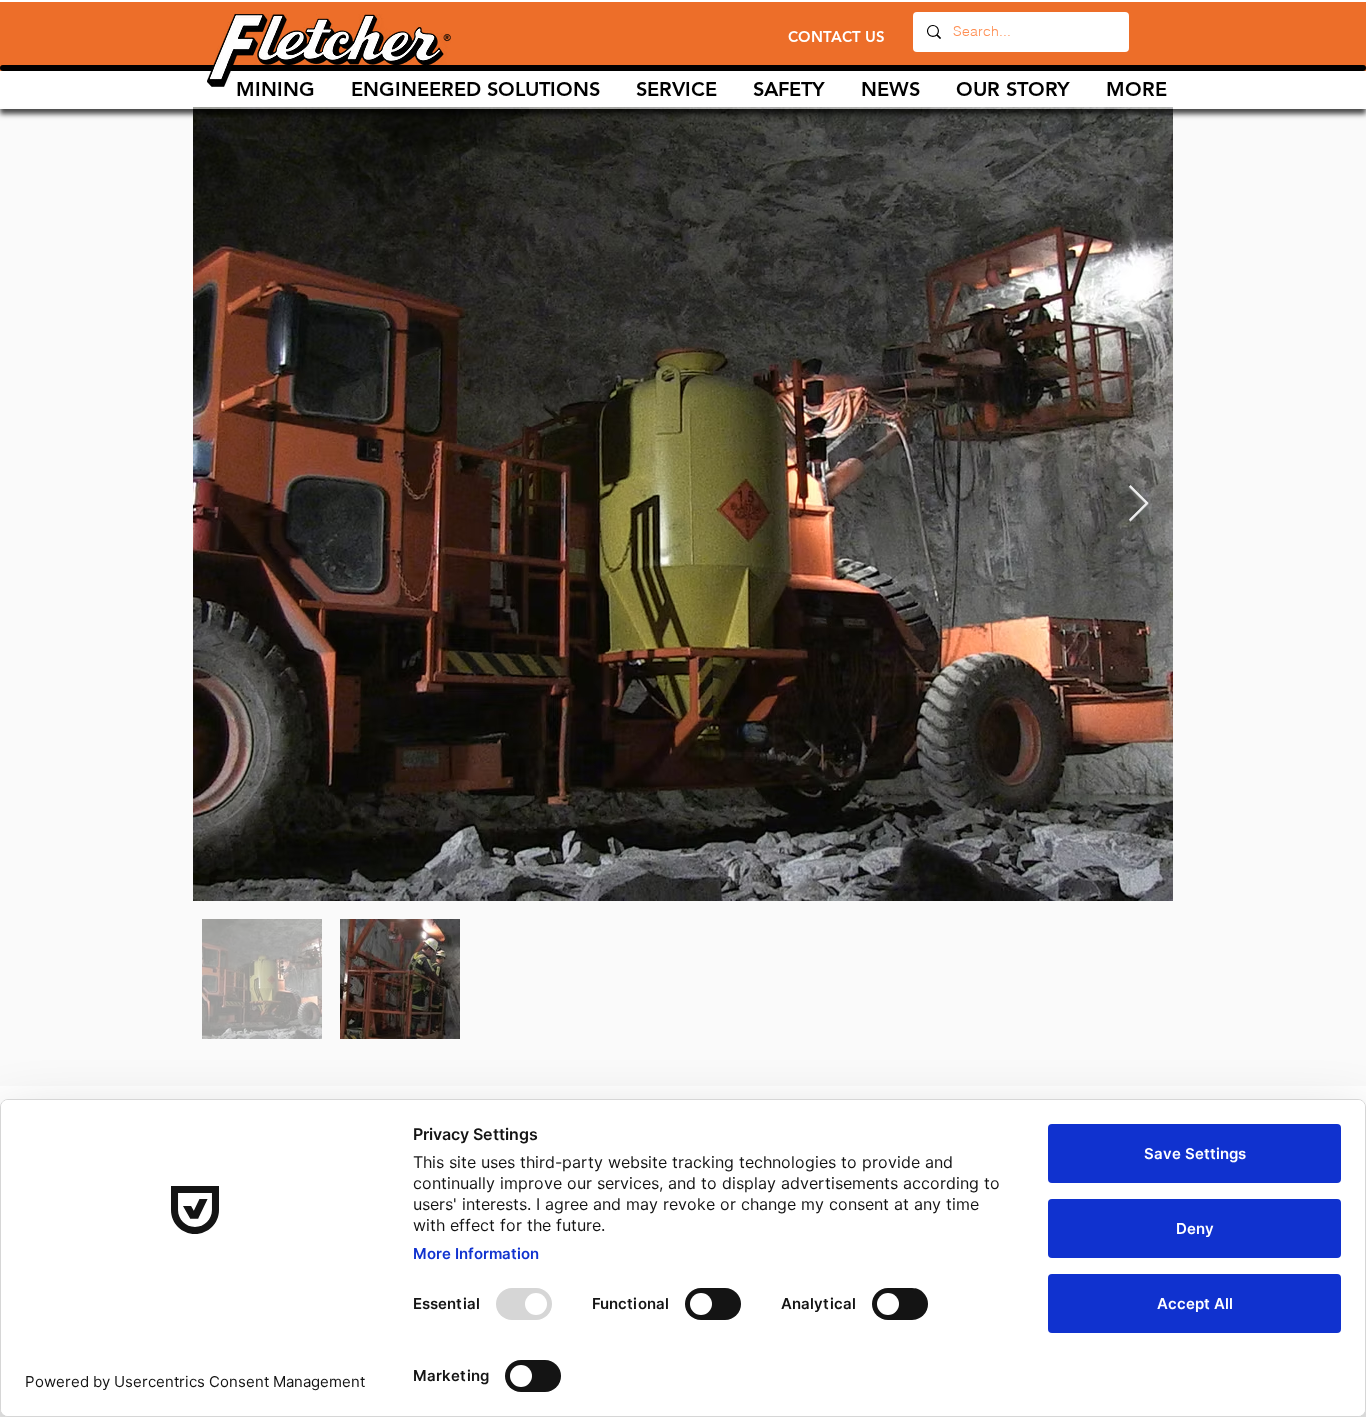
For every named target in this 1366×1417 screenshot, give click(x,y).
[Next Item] (1138, 504)
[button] (676, 89)
